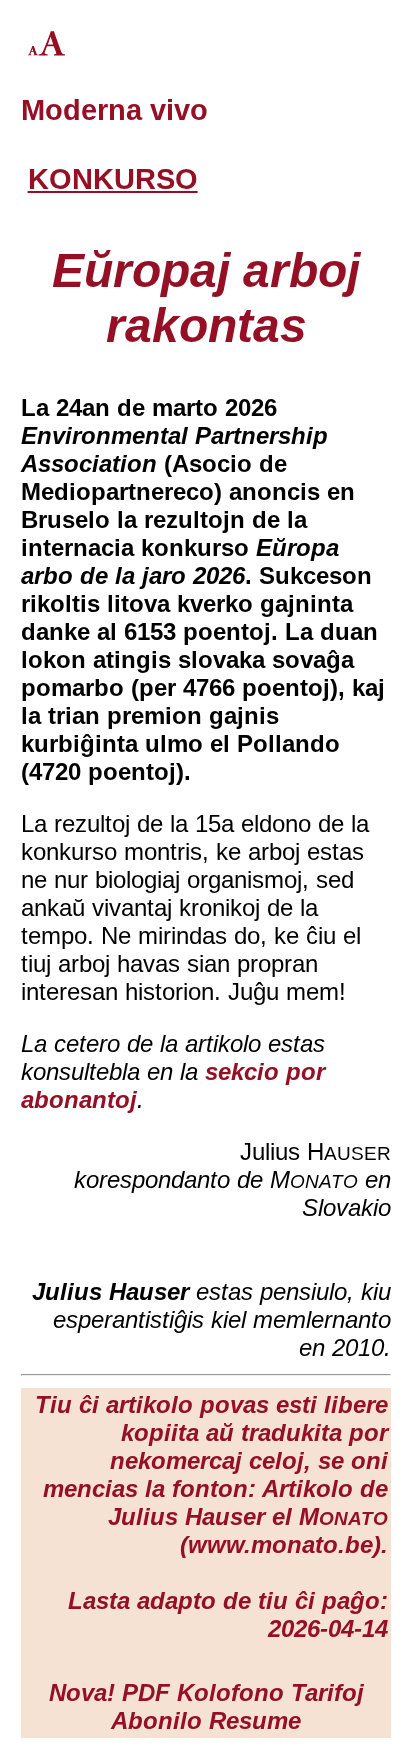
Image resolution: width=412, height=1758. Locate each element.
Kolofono (230, 1692)
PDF (146, 1692)
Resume (255, 1720)
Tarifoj (327, 1692)
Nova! (82, 1692)
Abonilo (156, 1720)
